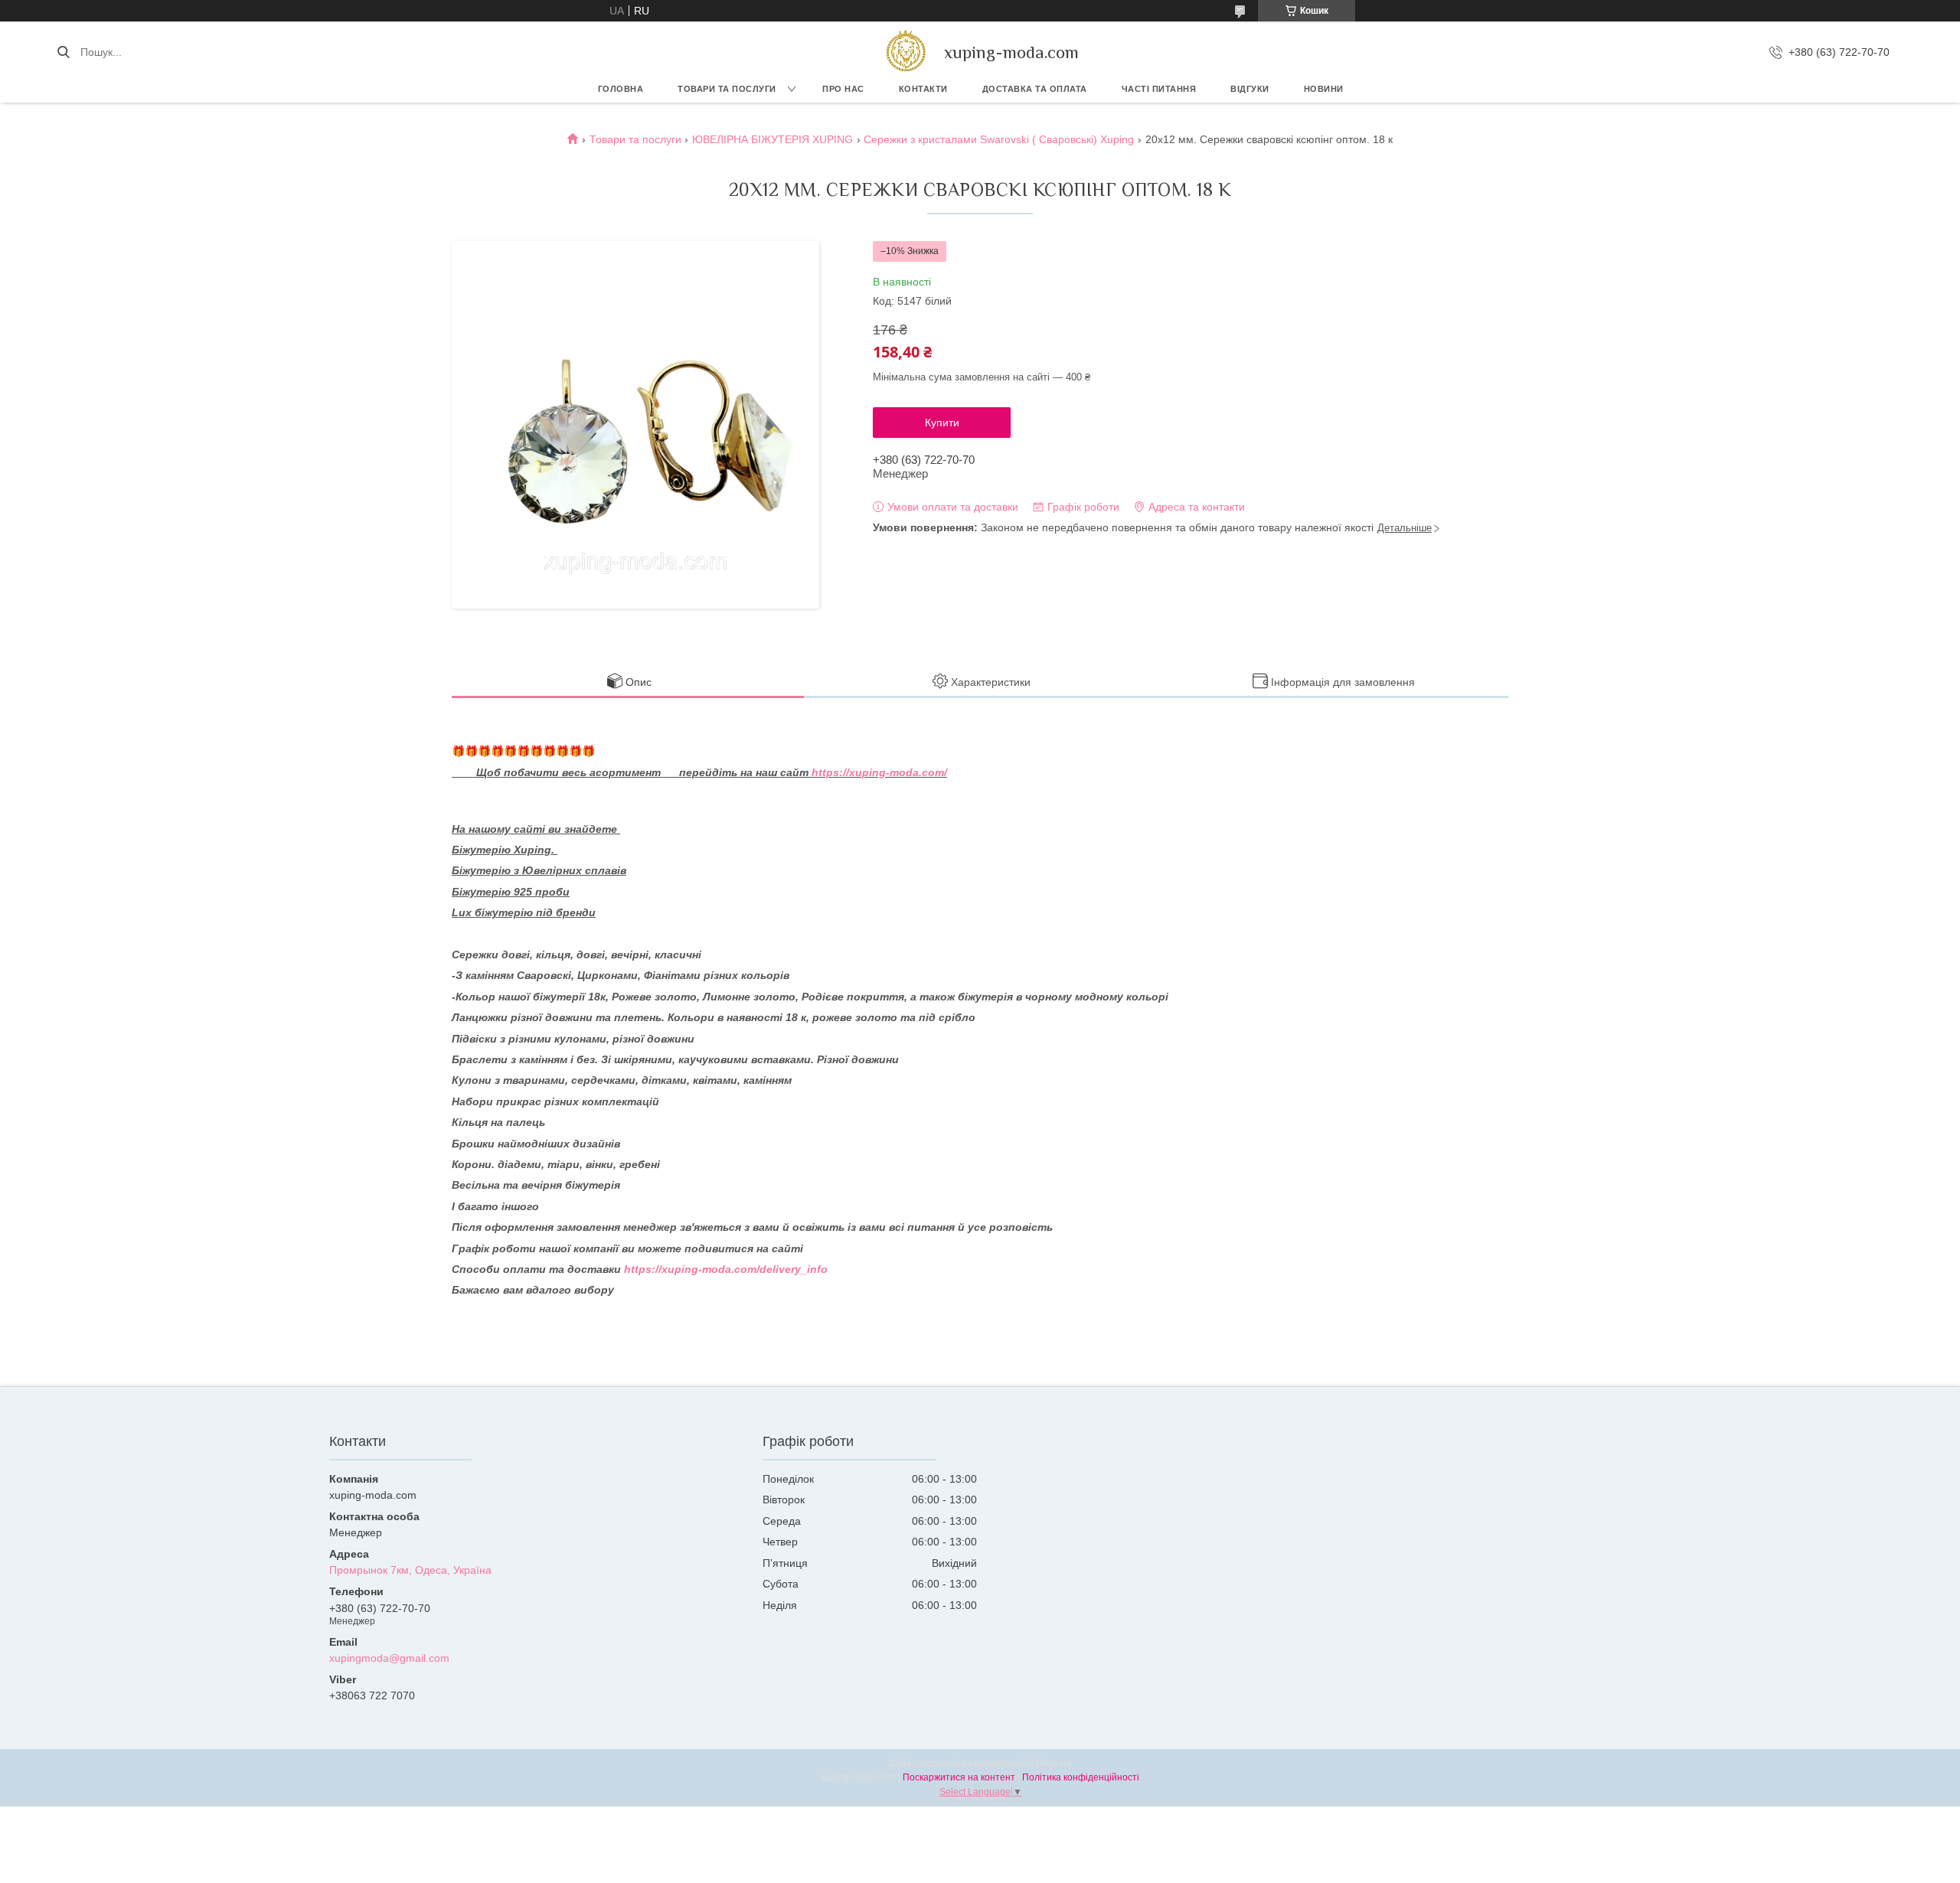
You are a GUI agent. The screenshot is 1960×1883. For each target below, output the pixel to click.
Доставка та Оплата (1035, 89)
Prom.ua (1053, 1764)
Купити (942, 423)
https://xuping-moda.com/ (879, 772)
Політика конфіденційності (1081, 1777)
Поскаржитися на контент (959, 1777)
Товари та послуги (727, 89)
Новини (1324, 89)
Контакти (923, 89)
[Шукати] (63, 52)
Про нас (843, 89)
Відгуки (1250, 89)
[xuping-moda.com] (905, 52)
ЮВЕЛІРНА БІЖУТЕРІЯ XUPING (773, 139)
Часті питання (1159, 89)
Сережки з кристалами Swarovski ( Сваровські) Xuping (999, 139)
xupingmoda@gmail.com (389, 1658)
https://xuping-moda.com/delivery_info (726, 1269)
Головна (621, 89)
